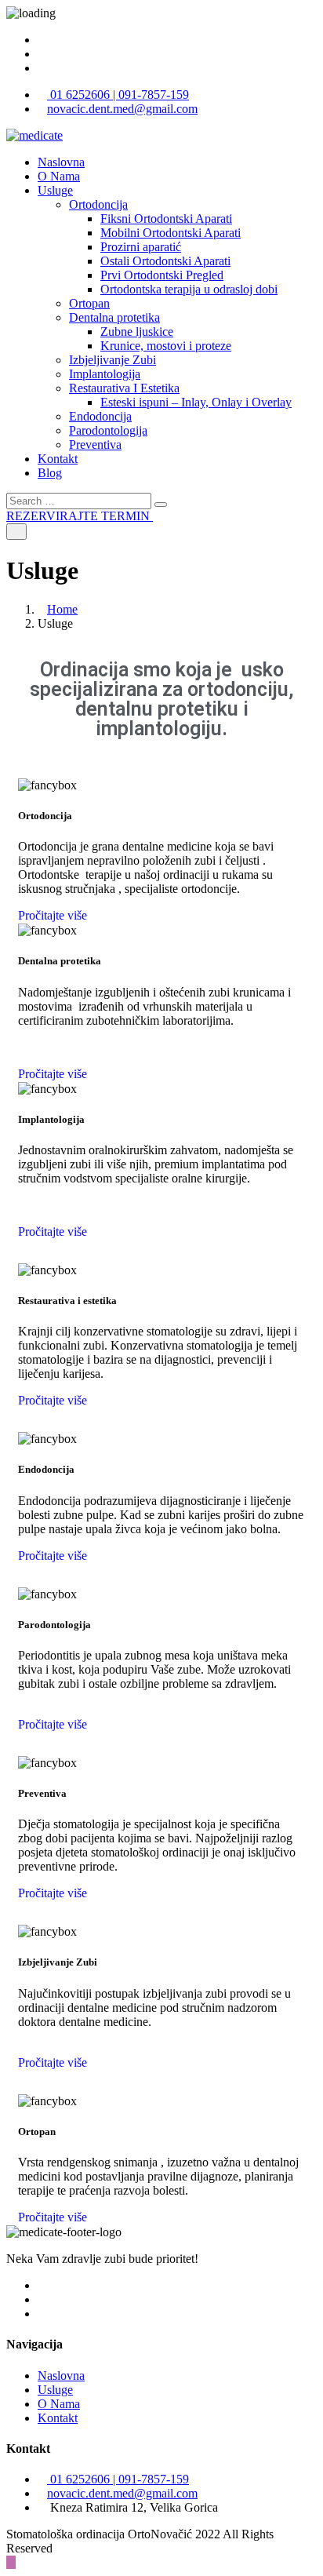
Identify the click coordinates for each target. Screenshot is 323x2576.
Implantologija (105, 374)
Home (62, 609)
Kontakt (58, 459)
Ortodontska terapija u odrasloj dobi (189, 289)
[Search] (161, 505)
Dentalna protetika (114, 317)
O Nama (59, 176)
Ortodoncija (98, 204)
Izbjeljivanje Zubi (113, 360)
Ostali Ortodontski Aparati (165, 261)
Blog (50, 473)
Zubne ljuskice (137, 332)
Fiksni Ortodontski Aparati (166, 219)
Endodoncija (100, 416)
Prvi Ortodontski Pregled (162, 275)
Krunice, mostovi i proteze (166, 346)
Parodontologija (108, 430)
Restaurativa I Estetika (124, 388)
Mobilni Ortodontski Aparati (171, 233)
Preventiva (95, 445)
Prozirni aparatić (141, 247)
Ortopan (89, 303)
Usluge (55, 190)
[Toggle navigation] (16, 532)
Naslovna (61, 162)
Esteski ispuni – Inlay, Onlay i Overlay (196, 402)
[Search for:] (80, 500)
